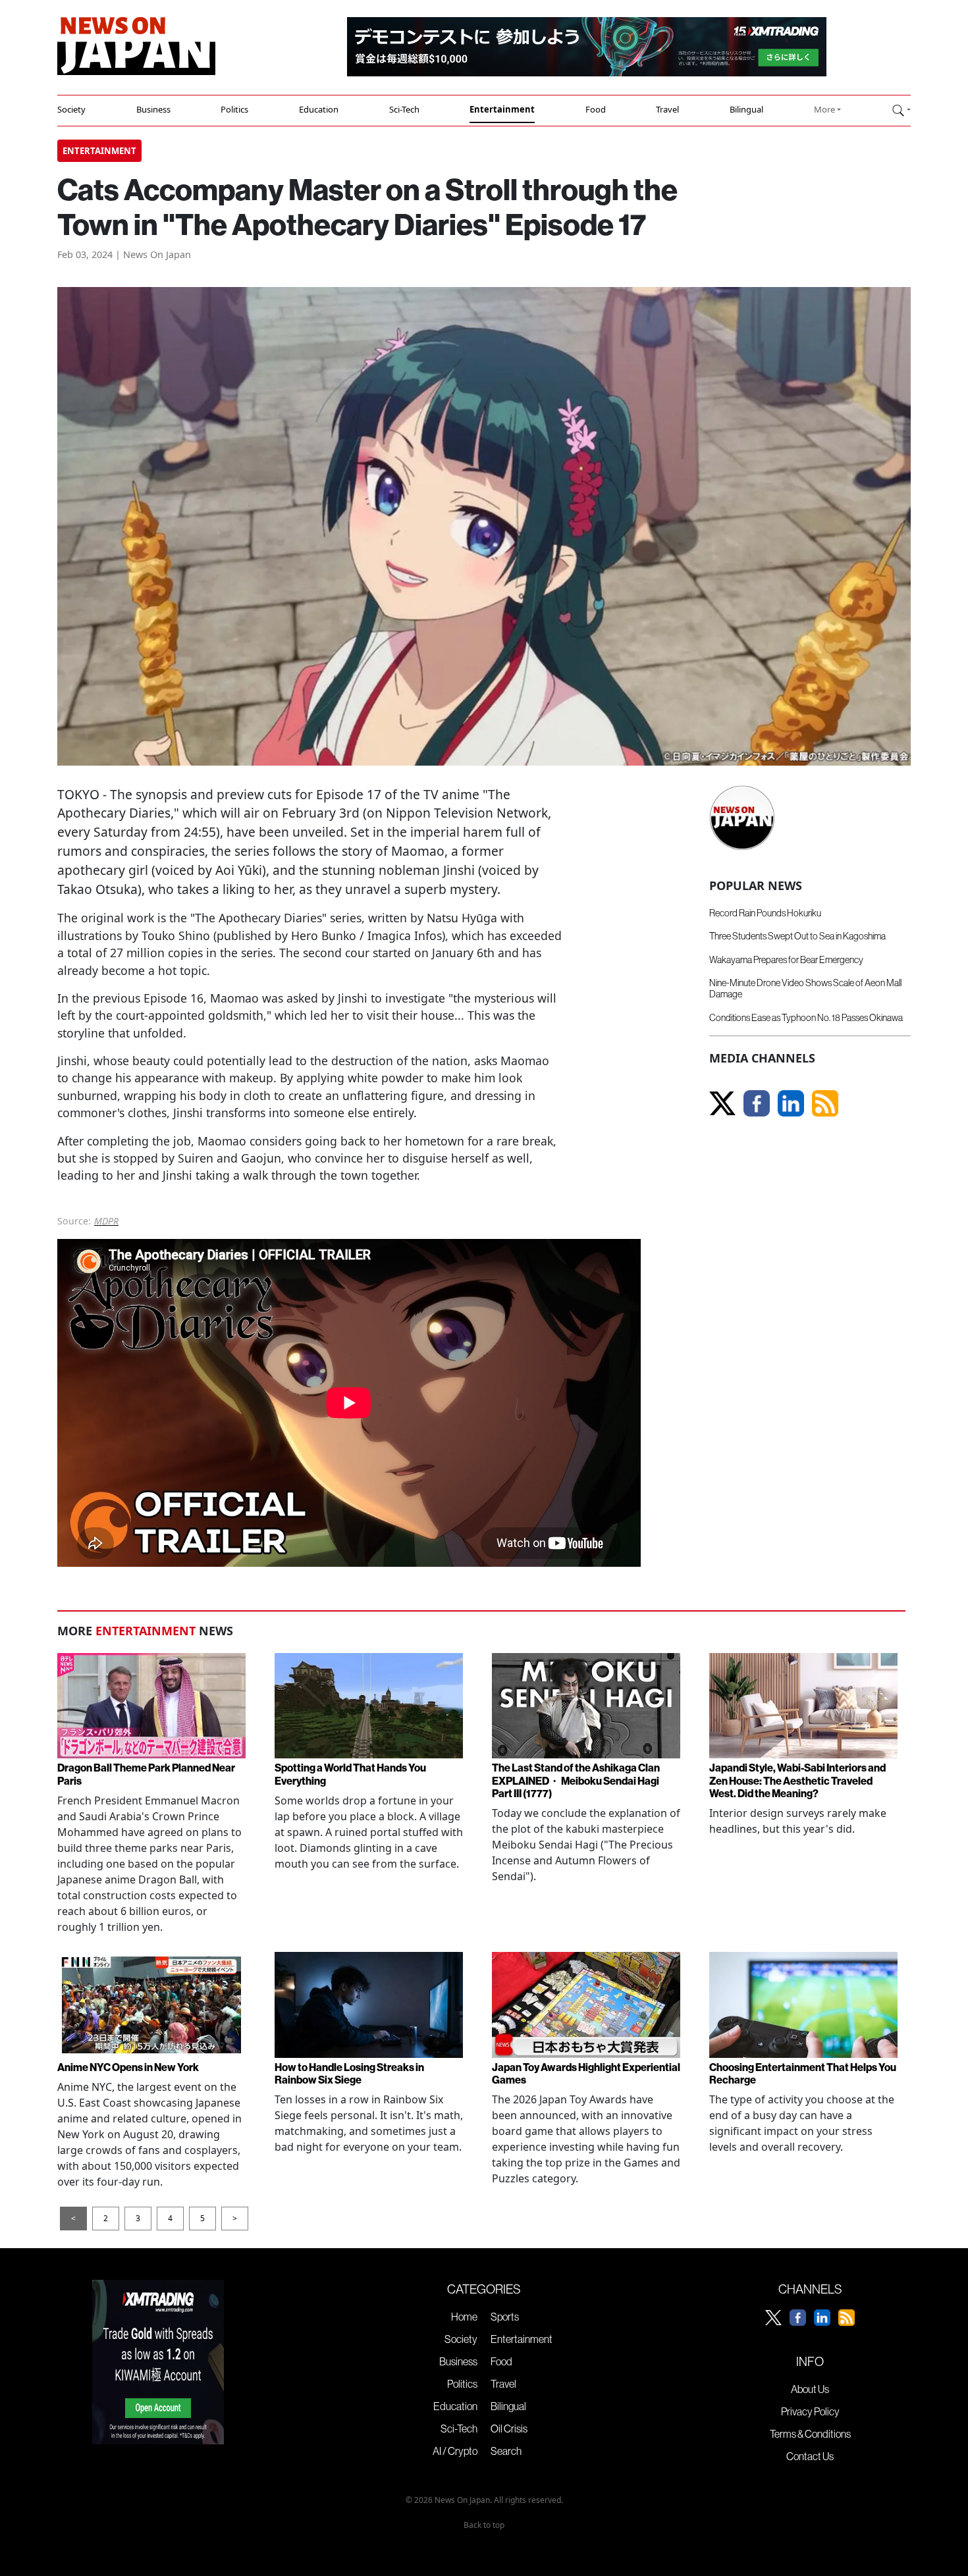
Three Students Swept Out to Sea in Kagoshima (797, 936)
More (824, 109)
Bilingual (746, 109)
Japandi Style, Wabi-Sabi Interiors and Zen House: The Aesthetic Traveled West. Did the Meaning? (797, 1780)
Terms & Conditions (810, 2434)
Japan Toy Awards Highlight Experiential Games (586, 2073)
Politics (234, 109)
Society (71, 109)
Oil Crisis (509, 2429)
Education (319, 109)
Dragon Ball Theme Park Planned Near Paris (146, 1774)
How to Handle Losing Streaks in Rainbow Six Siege (349, 2073)
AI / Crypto (455, 2451)
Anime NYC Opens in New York (128, 2067)
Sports (505, 2317)
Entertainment (502, 109)
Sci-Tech (404, 109)
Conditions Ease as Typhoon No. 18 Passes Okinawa (806, 1018)
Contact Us (810, 2456)
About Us (810, 2389)
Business (153, 109)
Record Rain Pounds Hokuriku (765, 913)
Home (464, 2317)
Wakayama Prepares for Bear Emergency (786, 960)
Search (506, 2451)
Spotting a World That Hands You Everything (350, 1774)
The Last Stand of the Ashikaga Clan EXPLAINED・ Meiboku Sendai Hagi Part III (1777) (576, 1780)
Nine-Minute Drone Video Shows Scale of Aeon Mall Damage (805, 988)
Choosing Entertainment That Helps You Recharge (803, 2073)
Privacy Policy (810, 2411)
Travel (667, 109)
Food (596, 109)
